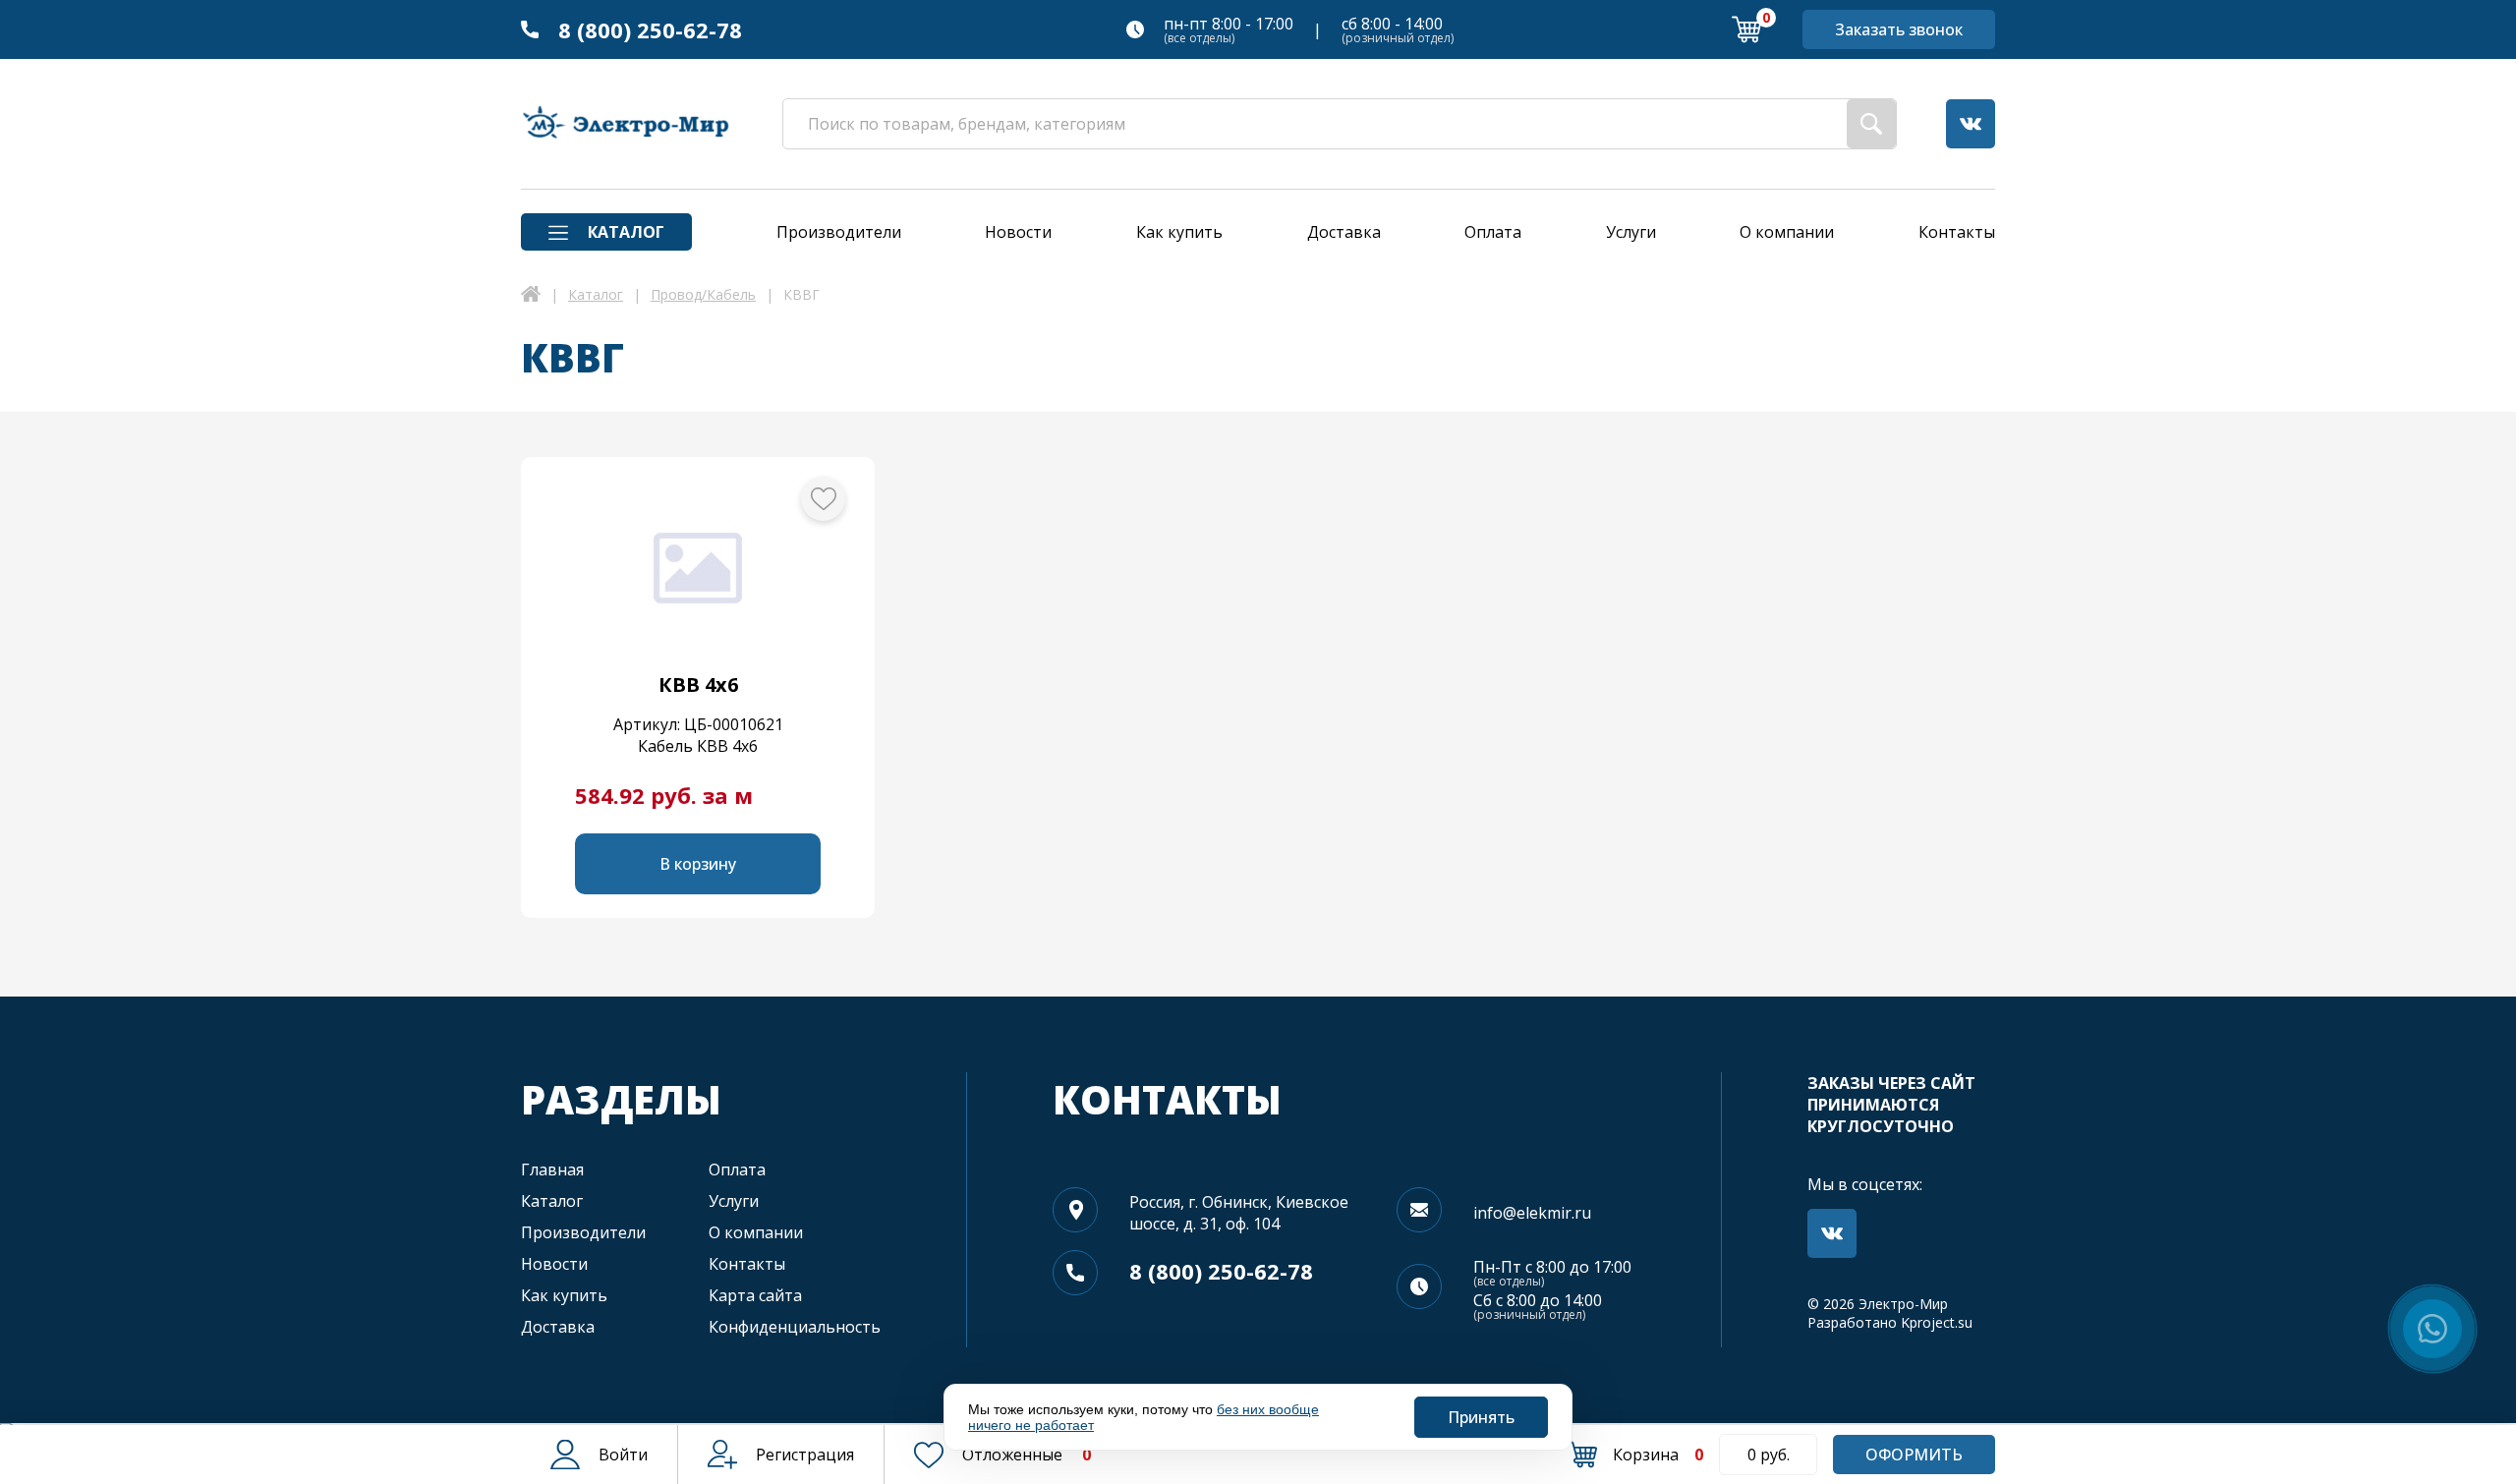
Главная (552, 1170)
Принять (1481, 1417)
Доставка (558, 1327)
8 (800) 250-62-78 (650, 29)
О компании (756, 1232)
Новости (554, 1264)
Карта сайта (755, 1295)
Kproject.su (1937, 1322)
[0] (1746, 29)
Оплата (737, 1170)
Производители (583, 1232)
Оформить (1914, 1455)
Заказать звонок (1899, 29)
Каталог (552, 1201)
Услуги (734, 1201)
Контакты (747, 1264)
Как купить (564, 1295)
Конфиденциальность (795, 1327)
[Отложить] (823, 499)
